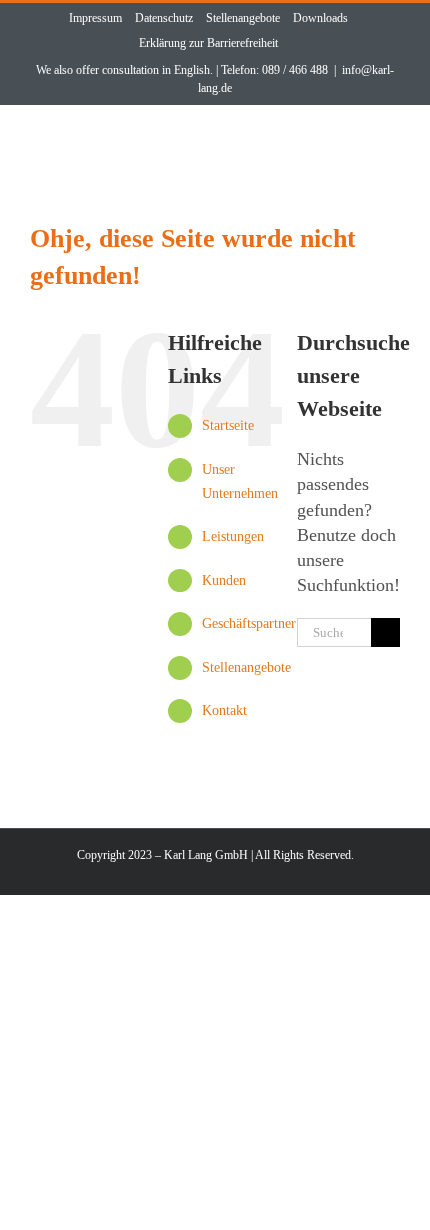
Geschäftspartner (249, 623)
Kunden (224, 580)
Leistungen (233, 536)
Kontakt (224, 710)
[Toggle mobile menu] (385, 143)
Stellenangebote (246, 667)
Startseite (228, 425)
